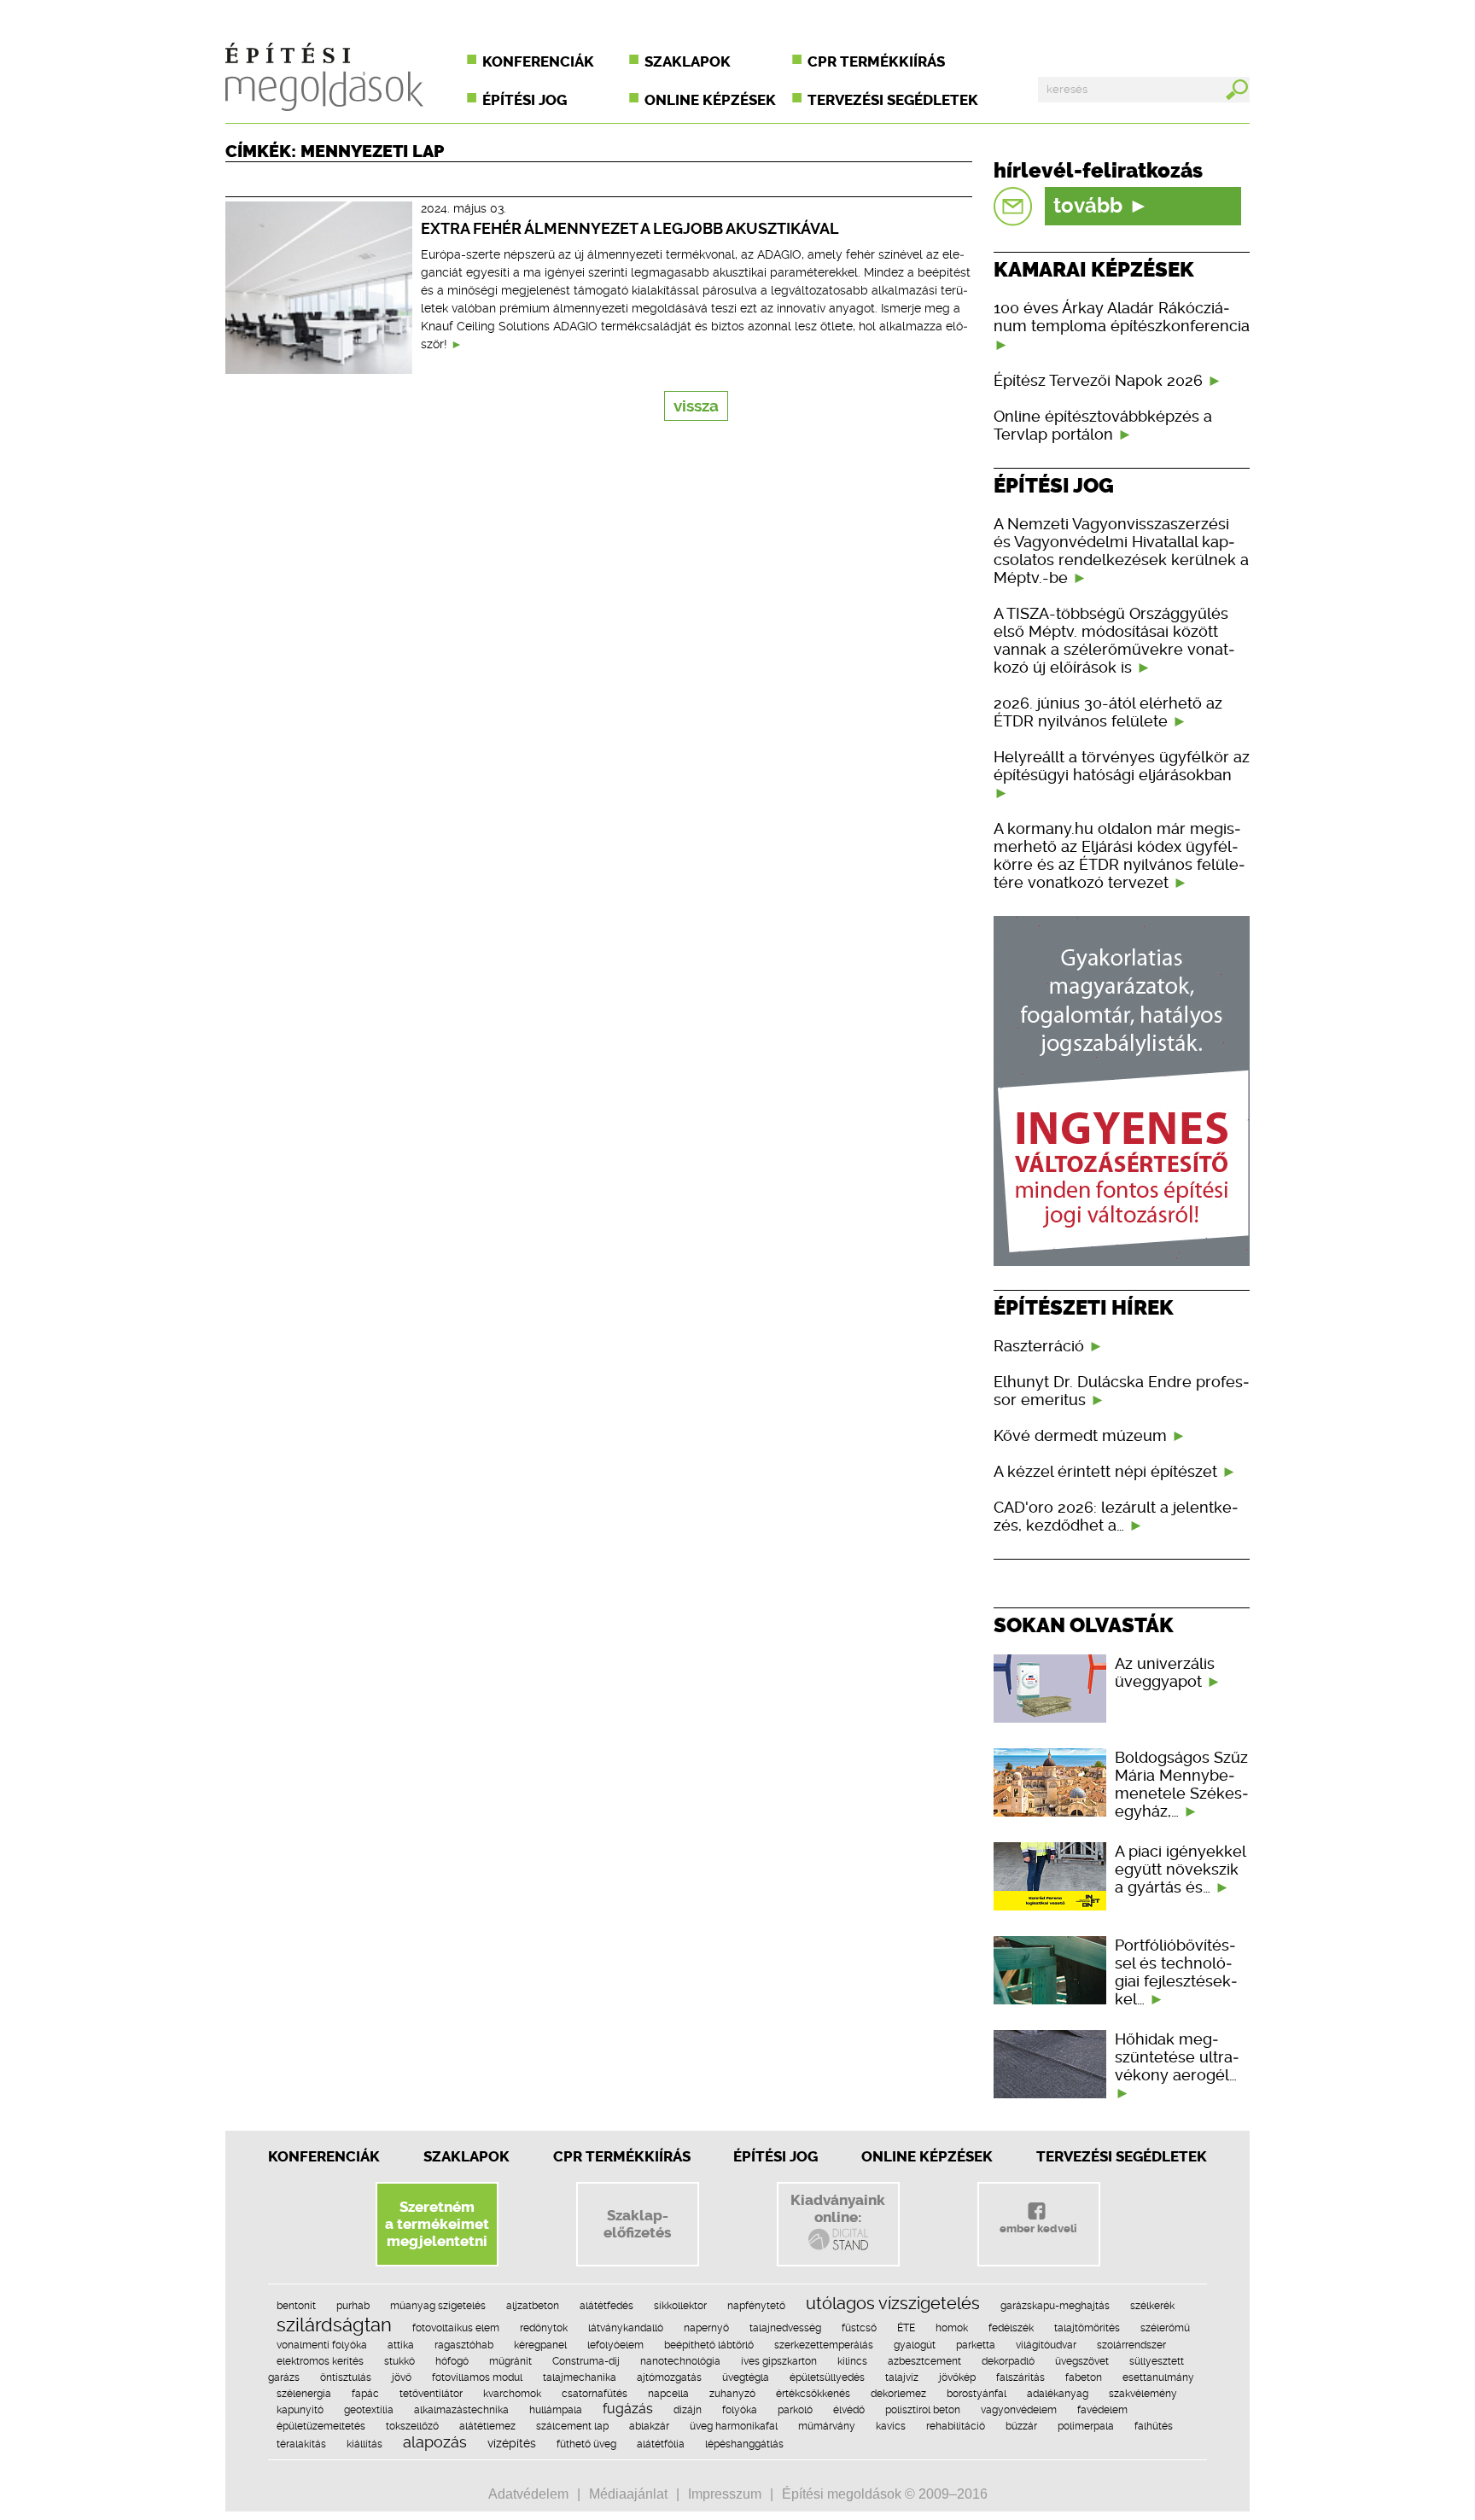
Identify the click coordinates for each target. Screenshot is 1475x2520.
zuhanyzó (732, 2394)
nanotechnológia (680, 2361)
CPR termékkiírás (876, 61)
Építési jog (525, 100)
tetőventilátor (431, 2394)
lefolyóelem (615, 2345)
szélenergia (304, 2394)
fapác (365, 2394)
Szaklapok (688, 61)
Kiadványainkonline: (838, 2208)
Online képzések (710, 100)
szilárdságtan (334, 2325)
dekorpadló (1008, 2361)
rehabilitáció (956, 2426)
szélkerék (1152, 2306)
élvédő (849, 2410)
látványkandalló (626, 2328)
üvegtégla (746, 2377)
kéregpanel (540, 2345)
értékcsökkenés (813, 2394)
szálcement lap (572, 2426)
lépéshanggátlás (744, 2444)
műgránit (510, 2361)
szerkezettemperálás (824, 2345)
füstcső (859, 2328)
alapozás (435, 2442)
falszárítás (1020, 2377)
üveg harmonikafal (734, 2426)
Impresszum (725, 2494)
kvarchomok (512, 2394)
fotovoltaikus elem (456, 2328)
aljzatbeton (533, 2306)
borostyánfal (977, 2394)
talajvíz (902, 2377)
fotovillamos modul (477, 2377)
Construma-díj (586, 2361)
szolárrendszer (1131, 2345)
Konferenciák (538, 61)
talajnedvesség (785, 2328)
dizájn (688, 2410)
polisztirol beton (923, 2410)
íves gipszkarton (779, 2361)
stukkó (399, 2361)
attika (401, 2345)
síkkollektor (680, 2306)
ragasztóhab (464, 2345)
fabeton (1084, 2377)
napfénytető (756, 2306)
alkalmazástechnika (461, 2410)
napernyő (706, 2328)
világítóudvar (1046, 2345)
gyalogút (915, 2345)
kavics (891, 2426)
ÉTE (906, 2328)
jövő (402, 2377)
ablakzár (649, 2426)
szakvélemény (1143, 2394)
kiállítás (364, 2444)
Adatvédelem (528, 2494)
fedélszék (1011, 2328)
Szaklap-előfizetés (637, 2224)
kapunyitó (300, 2410)
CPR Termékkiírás (622, 2156)
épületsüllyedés (827, 2377)
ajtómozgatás (669, 2377)
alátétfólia (661, 2444)
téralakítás (301, 2444)
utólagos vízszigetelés (893, 2303)
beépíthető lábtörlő (709, 2345)
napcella (668, 2394)
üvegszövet (1082, 2361)
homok (952, 2328)
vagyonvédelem (1019, 2410)
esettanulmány (1158, 2377)
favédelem (1102, 2410)
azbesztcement (924, 2361)
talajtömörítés (1087, 2328)
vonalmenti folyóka (322, 2345)
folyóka (740, 2410)
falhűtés (1154, 2426)
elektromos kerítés (320, 2361)
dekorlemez (898, 2394)
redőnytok (544, 2328)
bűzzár (1021, 2426)
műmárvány (827, 2426)
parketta (976, 2345)
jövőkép (957, 2377)
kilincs (852, 2361)
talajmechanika (580, 2377)
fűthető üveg (586, 2444)
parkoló (795, 2410)
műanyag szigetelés (438, 2306)
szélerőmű (1165, 2328)
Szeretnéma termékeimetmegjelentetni (437, 2224)
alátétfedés (606, 2306)
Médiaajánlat (628, 2494)
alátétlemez (487, 2426)
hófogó (452, 2361)
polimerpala (1086, 2426)
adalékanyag (1058, 2394)
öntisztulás (346, 2377)
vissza (696, 406)
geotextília (369, 2410)
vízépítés (512, 2443)
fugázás (628, 2409)
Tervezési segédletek (893, 100)
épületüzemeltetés (321, 2426)
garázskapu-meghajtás (1055, 2306)
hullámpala (556, 2410)
